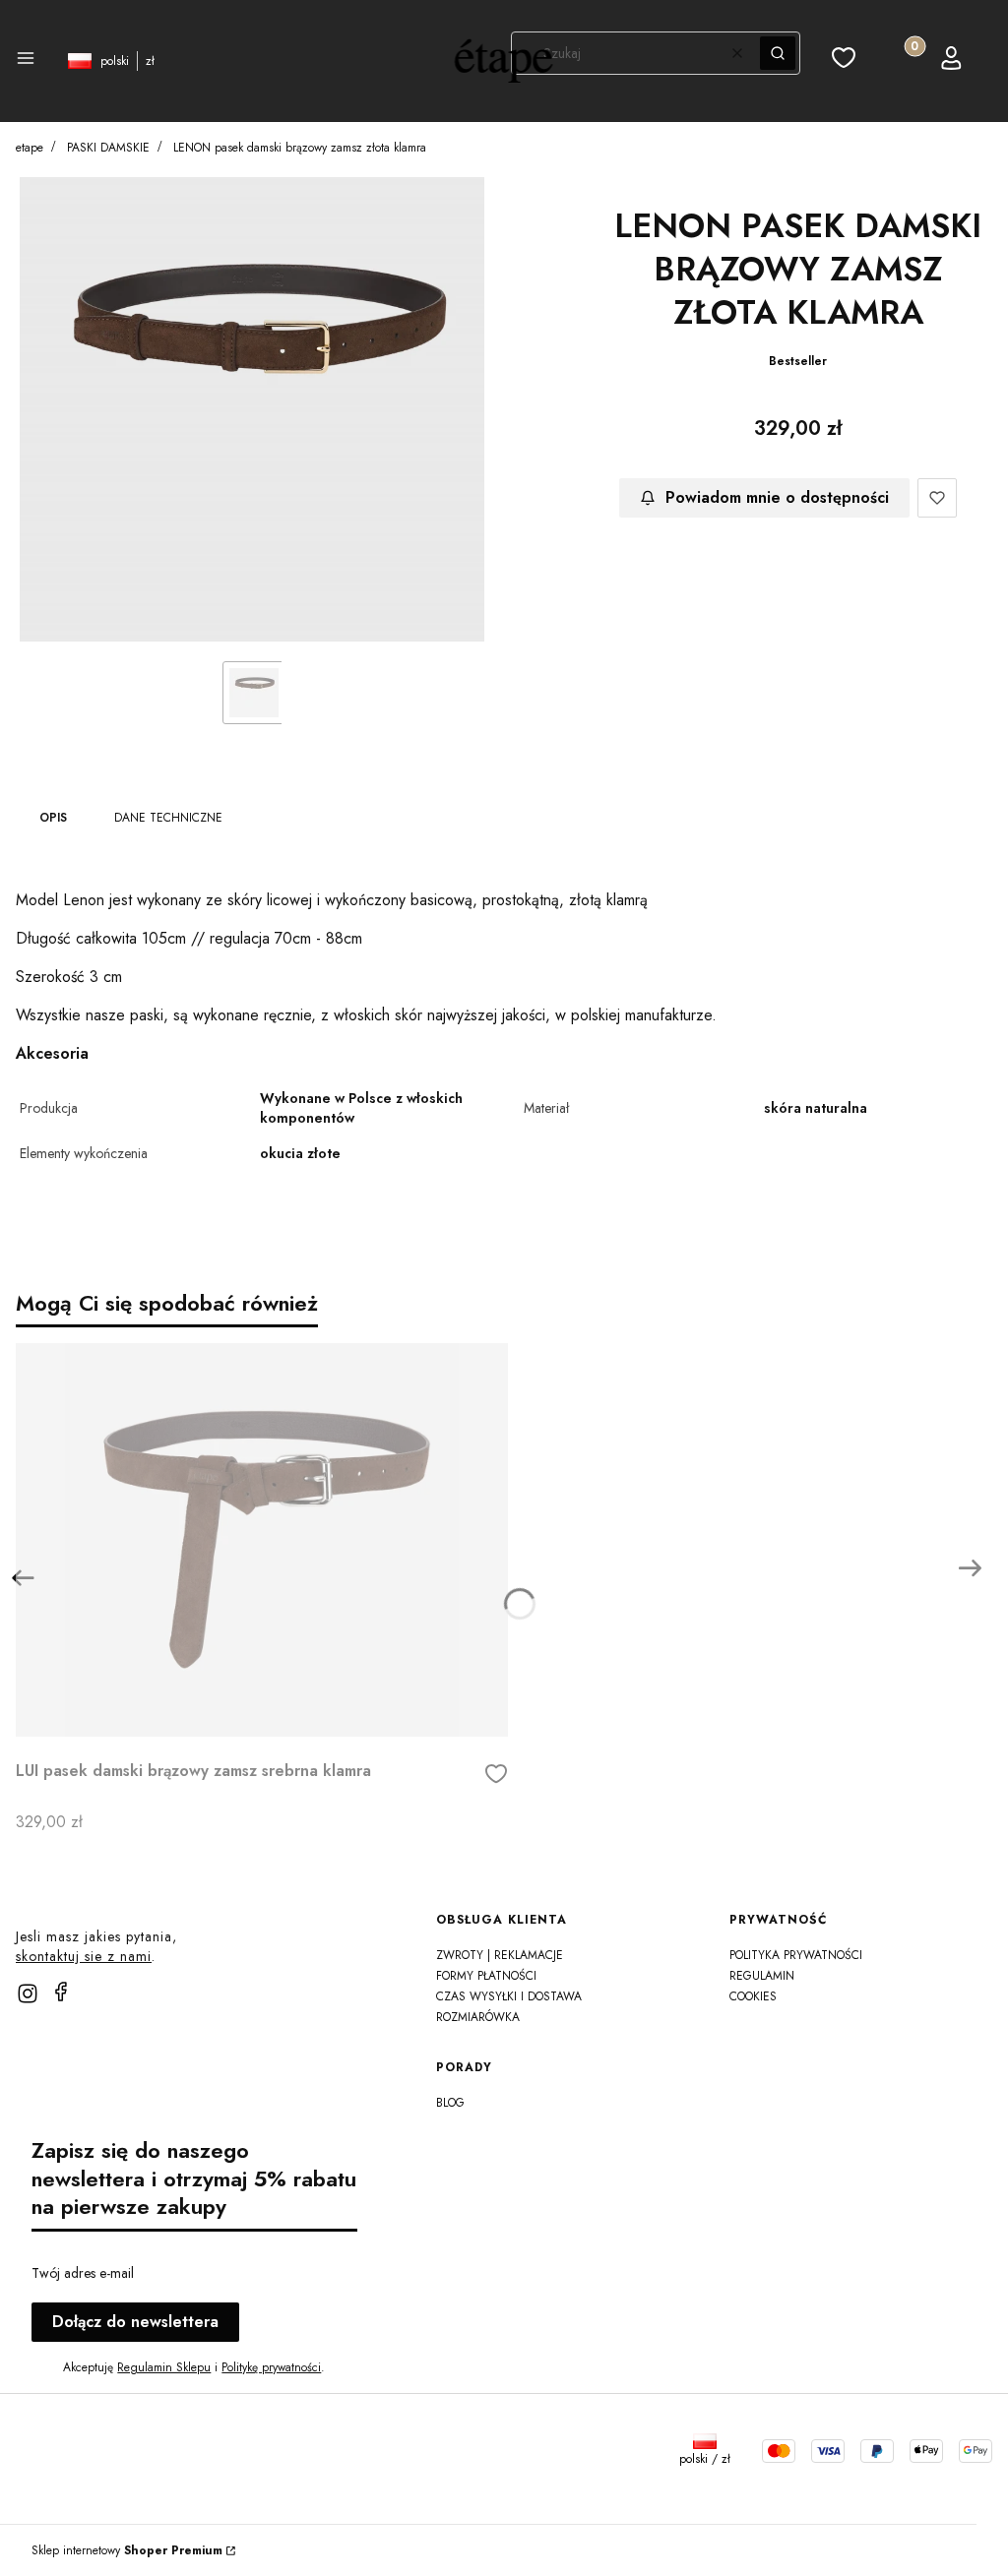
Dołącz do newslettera (135, 2322)
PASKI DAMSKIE (108, 148)
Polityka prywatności (796, 1955)
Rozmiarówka (478, 2017)
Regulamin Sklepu (164, 2367)
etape (30, 148)
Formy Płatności (486, 1976)
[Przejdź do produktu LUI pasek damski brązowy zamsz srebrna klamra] (262, 1540)
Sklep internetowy (127, 2550)
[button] (26, 61)
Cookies (753, 1996)
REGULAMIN (762, 1976)
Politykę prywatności (271, 2367)
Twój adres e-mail (83, 2273)
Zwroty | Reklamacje (500, 1955)
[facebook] (61, 1992)
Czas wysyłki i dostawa (509, 1996)
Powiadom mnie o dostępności (777, 497)
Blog (450, 2103)
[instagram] (28, 1993)
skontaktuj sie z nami (84, 1956)
